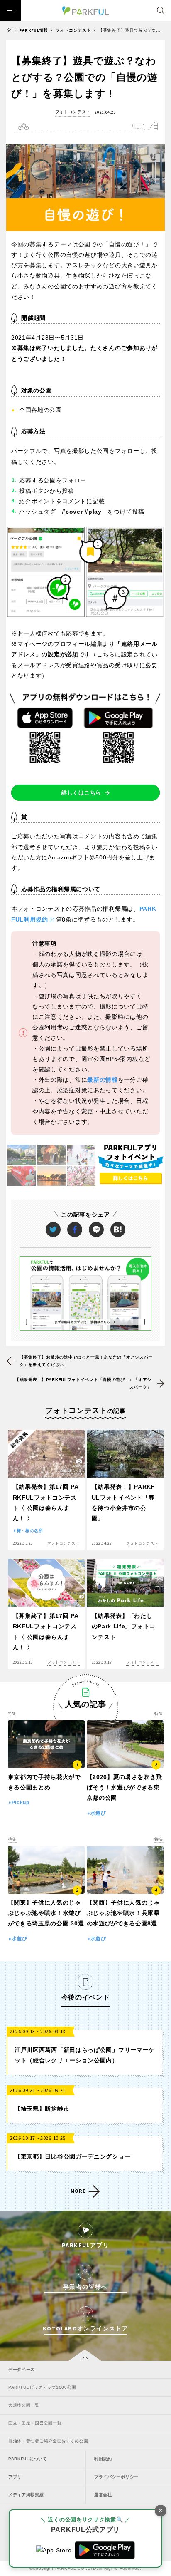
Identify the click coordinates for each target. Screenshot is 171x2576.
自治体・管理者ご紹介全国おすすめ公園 (48, 2441)
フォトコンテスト (73, 30)
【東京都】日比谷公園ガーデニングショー (72, 2156)
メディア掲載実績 (26, 2495)
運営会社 (103, 2495)
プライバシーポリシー (116, 2477)
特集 (12, 1713)
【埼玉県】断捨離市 (42, 2109)
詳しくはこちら (81, 793)
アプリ (15, 2477)
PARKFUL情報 (34, 30)
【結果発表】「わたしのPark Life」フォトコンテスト (124, 1626)
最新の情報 (103, 1080)
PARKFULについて (28, 2459)
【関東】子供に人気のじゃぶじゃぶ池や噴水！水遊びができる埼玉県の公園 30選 (46, 1913)
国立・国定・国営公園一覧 (35, 2423)
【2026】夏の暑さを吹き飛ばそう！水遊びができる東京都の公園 (125, 1787)
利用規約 (103, 2459)
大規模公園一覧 (24, 2405)
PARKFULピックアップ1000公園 (42, 2387)
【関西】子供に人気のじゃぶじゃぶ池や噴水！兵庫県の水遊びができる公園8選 (123, 1913)
